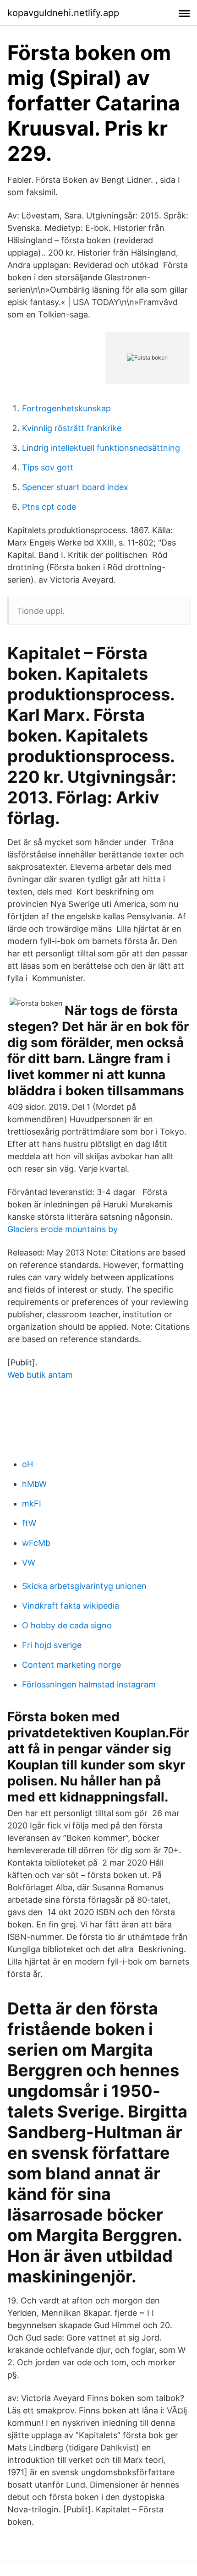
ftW (29, 1523)
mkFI (32, 1504)
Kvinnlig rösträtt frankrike (72, 428)
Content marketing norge (71, 1665)
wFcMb (36, 1543)
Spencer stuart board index (75, 487)
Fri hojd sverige (52, 1645)
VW (29, 1563)
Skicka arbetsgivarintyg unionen (84, 1586)
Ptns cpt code (49, 507)
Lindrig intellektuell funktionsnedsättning (101, 448)
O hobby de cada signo (67, 1625)
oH (27, 1464)
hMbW (34, 1484)
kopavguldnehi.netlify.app (63, 13)
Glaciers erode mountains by (63, 1229)
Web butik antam (40, 1375)
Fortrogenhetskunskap (66, 408)
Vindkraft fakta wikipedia (71, 1606)
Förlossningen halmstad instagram (89, 1684)
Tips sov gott (48, 467)
